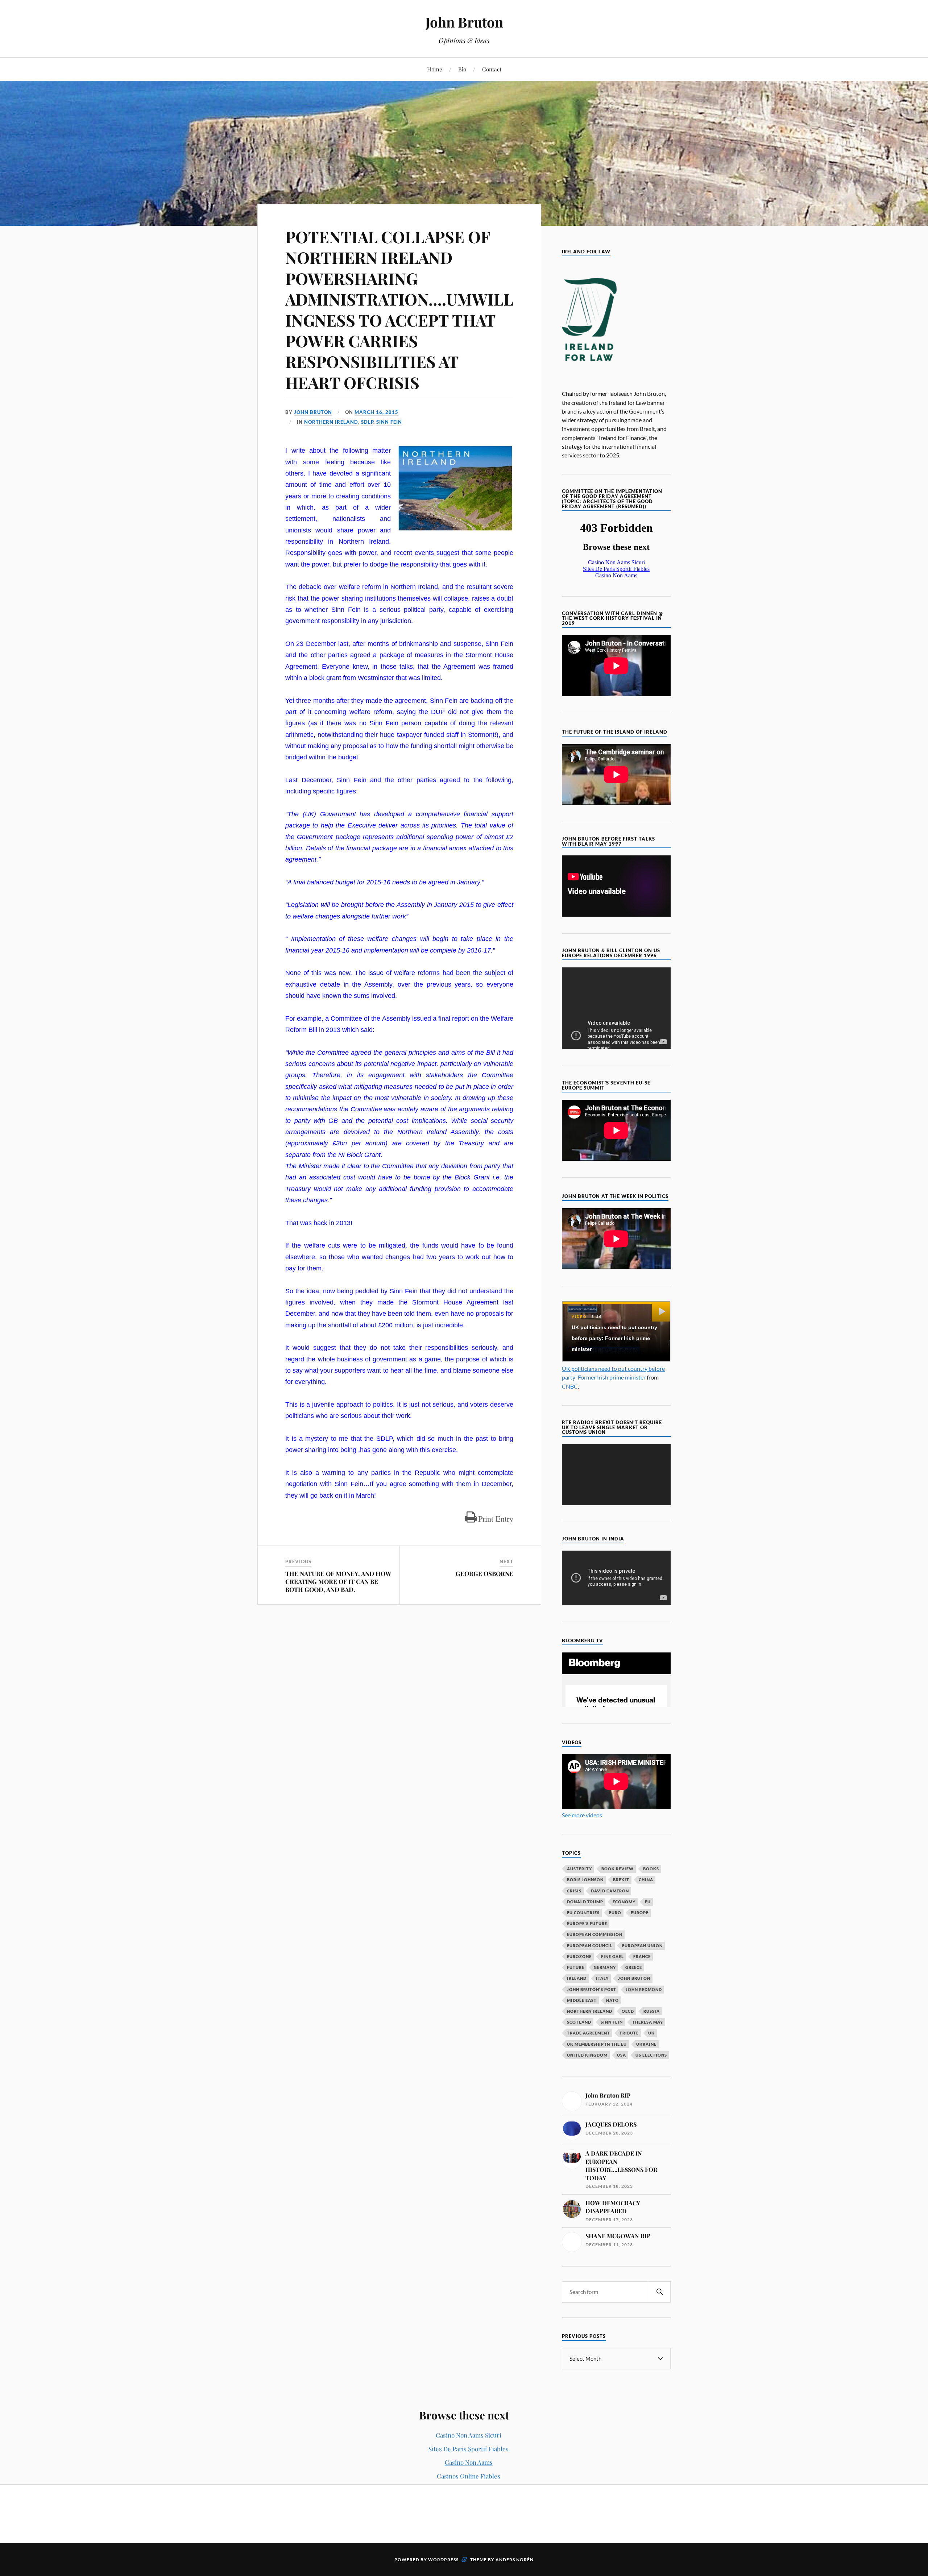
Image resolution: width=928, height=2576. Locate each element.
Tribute (629, 2033)
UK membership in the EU (597, 2044)
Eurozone (579, 1956)
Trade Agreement (589, 2033)
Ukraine (646, 2044)
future (576, 1967)
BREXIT (621, 1880)
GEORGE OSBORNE (484, 1573)
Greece (634, 1967)
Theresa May (648, 2022)
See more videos (582, 1815)
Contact (492, 69)
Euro (615, 1913)
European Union (642, 1946)
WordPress (443, 2560)
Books (651, 1869)
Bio (462, 69)
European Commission (595, 1934)
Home (435, 69)
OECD (628, 2011)
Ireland (577, 1978)
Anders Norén (515, 2560)
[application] (616, 1475)
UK (651, 2033)
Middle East (582, 2000)
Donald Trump (585, 1902)
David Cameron (610, 1891)
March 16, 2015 (376, 412)
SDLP (367, 422)
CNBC (570, 1386)
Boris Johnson (585, 1880)
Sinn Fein (389, 422)
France (642, 1956)
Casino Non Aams (469, 2462)
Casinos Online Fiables (469, 2476)
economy (624, 1902)
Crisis (574, 1891)
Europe (640, 1913)
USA (622, 2055)
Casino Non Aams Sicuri (469, 2435)
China (646, 1880)
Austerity (579, 1869)
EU (648, 1902)
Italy (602, 1978)
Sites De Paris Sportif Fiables (469, 2449)
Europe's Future (587, 1923)
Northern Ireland (331, 422)
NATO (612, 2000)
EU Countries (583, 1913)
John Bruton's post (592, 1989)
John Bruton (464, 22)
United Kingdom (587, 2055)
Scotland (579, 2022)
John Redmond (644, 1989)
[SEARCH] (660, 2292)
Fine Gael (612, 1956)
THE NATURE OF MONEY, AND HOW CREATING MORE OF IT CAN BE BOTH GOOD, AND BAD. (338, 1581)
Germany (605, 1967)
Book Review (618, 1869)
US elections (651, 2055)
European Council (590, 1946)
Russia (652, 2011)
